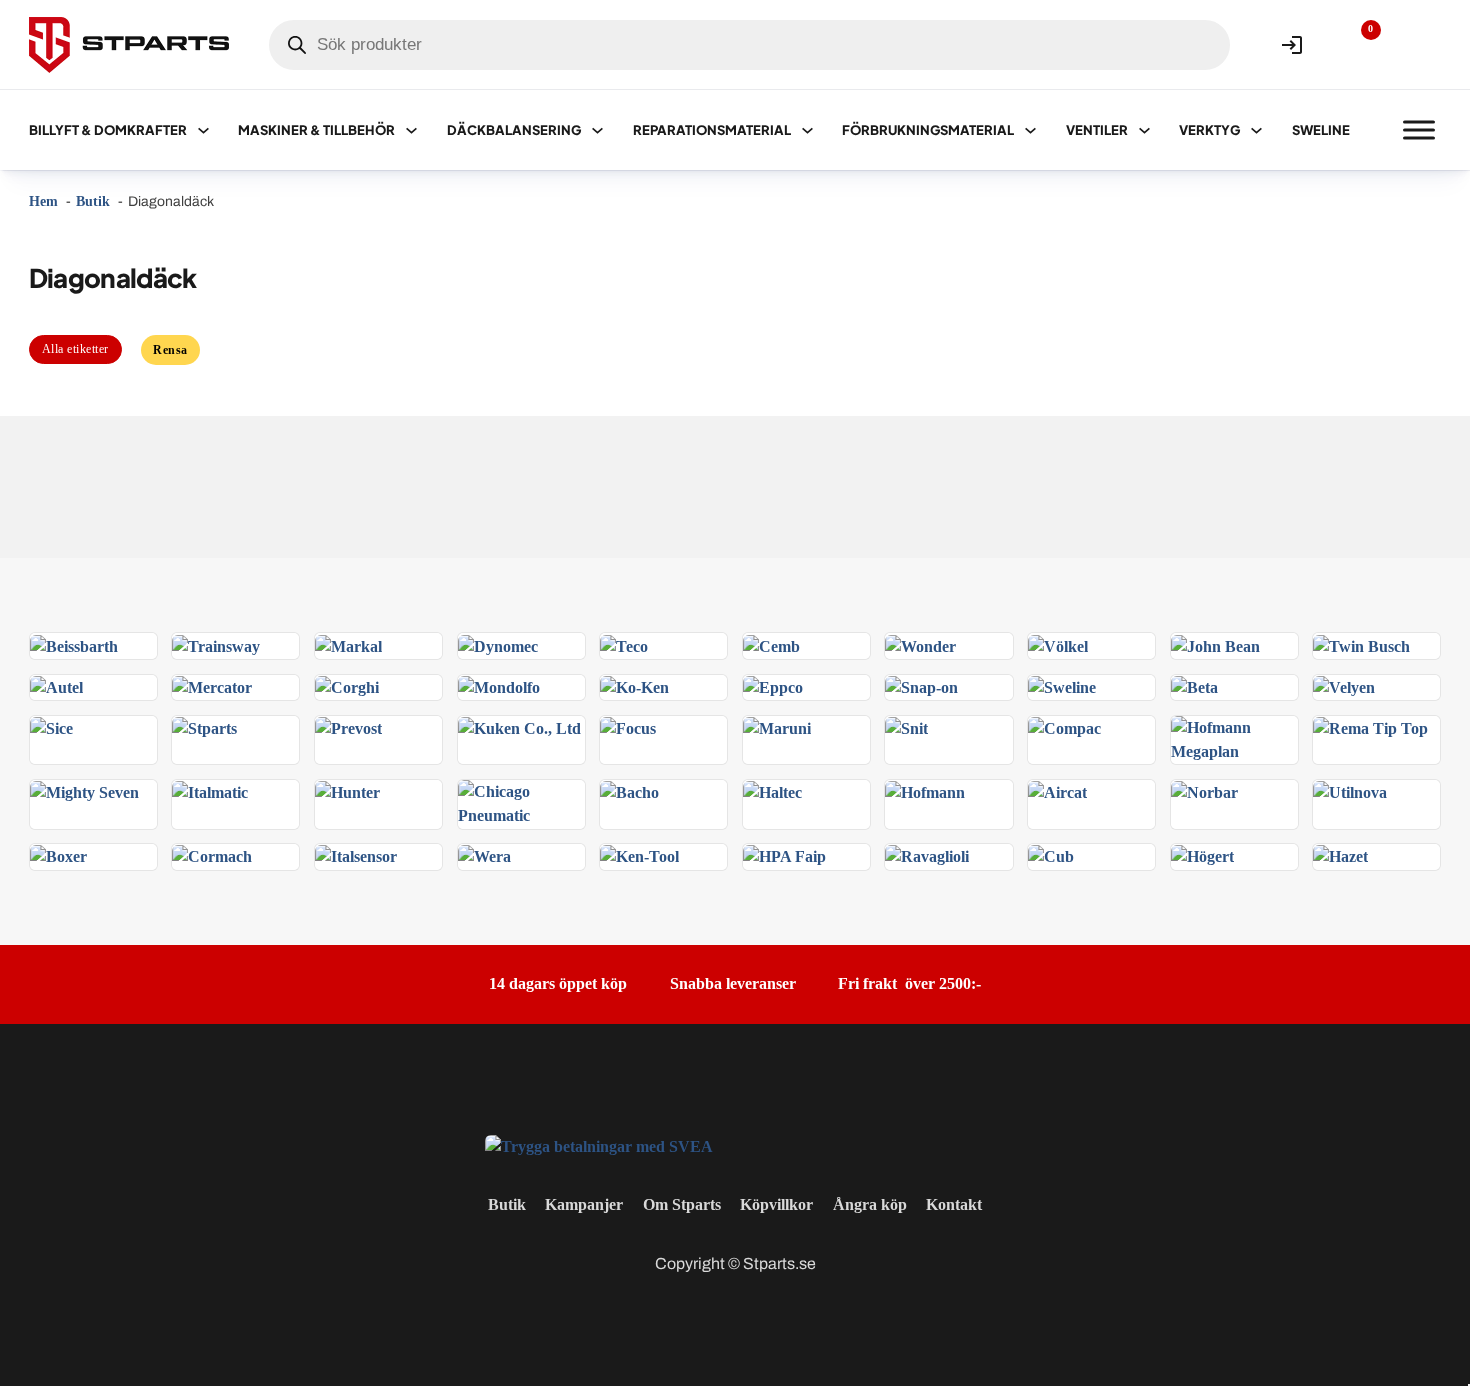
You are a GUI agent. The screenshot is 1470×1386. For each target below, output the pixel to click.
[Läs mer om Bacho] (629, 791)
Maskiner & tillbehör (316, 130)
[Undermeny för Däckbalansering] (597, 130)
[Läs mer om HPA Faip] (784, 855)
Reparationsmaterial (712, 130)
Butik (507, 1204)
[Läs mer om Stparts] (204, 727)
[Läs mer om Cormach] (212, 855)
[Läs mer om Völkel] (1058, 644)
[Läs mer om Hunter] (347, 791)
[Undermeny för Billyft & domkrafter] (203, 130)
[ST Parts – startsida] (129, 45)
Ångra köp (870, 1204)
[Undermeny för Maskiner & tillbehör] (411, 130)
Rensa (170, 350)
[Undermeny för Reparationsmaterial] (807, 130)
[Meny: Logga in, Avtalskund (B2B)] (1292, 45)
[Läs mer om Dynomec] (498, 644)
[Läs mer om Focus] (628, 727)
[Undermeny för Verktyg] (1256, 130)
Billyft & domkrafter (108, 130)
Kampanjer (584, 1204)
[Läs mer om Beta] (1194, 686)
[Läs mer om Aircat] (1057, 791)
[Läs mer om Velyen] (1344, 686)
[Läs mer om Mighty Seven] (84, 791)
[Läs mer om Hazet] (1340, 855)
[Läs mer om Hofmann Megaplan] (1234, 738)
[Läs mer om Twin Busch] (1361, 644)
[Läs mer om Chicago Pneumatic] (521, 802)
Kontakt (954, 1204)
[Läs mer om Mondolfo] (499, 686)
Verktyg (1209, 130)
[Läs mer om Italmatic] (210, 791)
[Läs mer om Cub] (1051, 855)
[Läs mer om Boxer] (58, 855)
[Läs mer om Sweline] (1062, 686)
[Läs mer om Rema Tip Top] (1370, 727)
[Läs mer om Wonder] (920, 644)
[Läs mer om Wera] (484, 855)
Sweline (1321, 130)
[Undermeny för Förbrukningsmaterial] (1030, 130)
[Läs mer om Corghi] (347, 686)
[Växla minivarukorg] (1419, 45)
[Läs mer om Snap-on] (921, 686)
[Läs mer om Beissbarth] (74, 644)
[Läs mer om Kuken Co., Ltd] (519, 727)
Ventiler (1097, 130)
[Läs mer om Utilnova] (1350, 791)
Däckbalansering (514, 130)
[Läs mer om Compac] (1064, 727)
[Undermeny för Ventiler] (1144, 130)
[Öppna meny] (1419, 130)
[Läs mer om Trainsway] (216, 644)
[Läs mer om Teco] (624, 644)
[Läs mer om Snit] (906, 727)
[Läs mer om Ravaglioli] (927, 855)
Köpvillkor (776, 1204)
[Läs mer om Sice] (51, 727)
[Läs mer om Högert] (1202, 855)
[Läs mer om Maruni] (777, 727)
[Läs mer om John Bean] (1215, 644)
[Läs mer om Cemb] (771, 644)
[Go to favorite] (1356, 45)
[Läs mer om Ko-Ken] (634, 686)
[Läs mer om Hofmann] (925, 791)
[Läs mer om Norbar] (1204, 791)
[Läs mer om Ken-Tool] (639, 855)
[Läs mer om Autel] (56, 686)
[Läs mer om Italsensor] (356, 855)
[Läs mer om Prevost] (348, 727)
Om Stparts (682, 1204)
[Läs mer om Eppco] (773, 686)
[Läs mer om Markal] (348, 644)
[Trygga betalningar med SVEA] (599, 1144)
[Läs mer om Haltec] (772, 791)
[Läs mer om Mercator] (212, 686)
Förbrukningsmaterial (928, 130)
